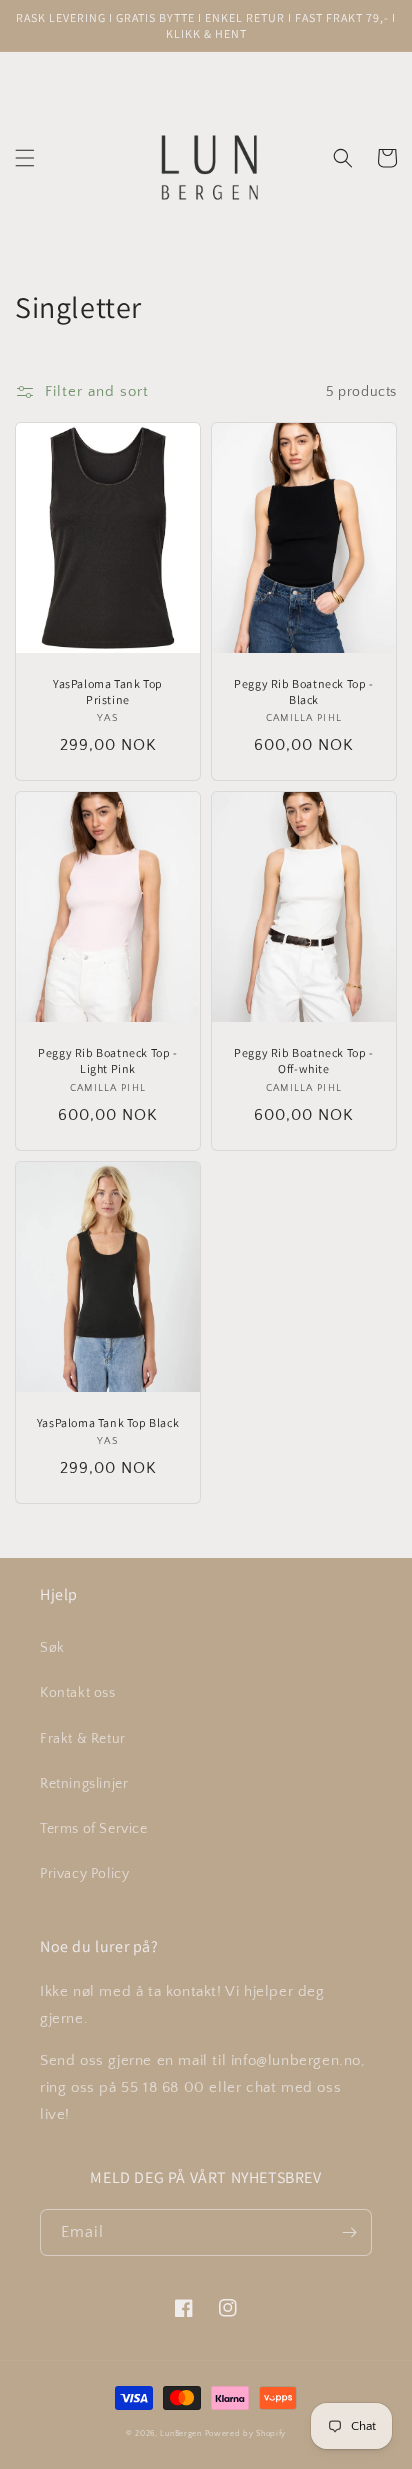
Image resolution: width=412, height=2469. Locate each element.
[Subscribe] (349, 2232)
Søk (52, 1648)
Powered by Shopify (246, 2433)
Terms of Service (94, 1829)
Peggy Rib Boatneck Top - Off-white (303, 1060)
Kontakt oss (78, 1693)
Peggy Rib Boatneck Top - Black (303, 691)
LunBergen (180, 2433)
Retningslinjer (84, 1784)
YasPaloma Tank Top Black (108, 1422)
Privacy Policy (84, 1874)
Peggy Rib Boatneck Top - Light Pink (107, 1060)
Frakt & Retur (83, 1739)
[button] (25, 158)
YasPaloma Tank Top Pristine (108, 691)
